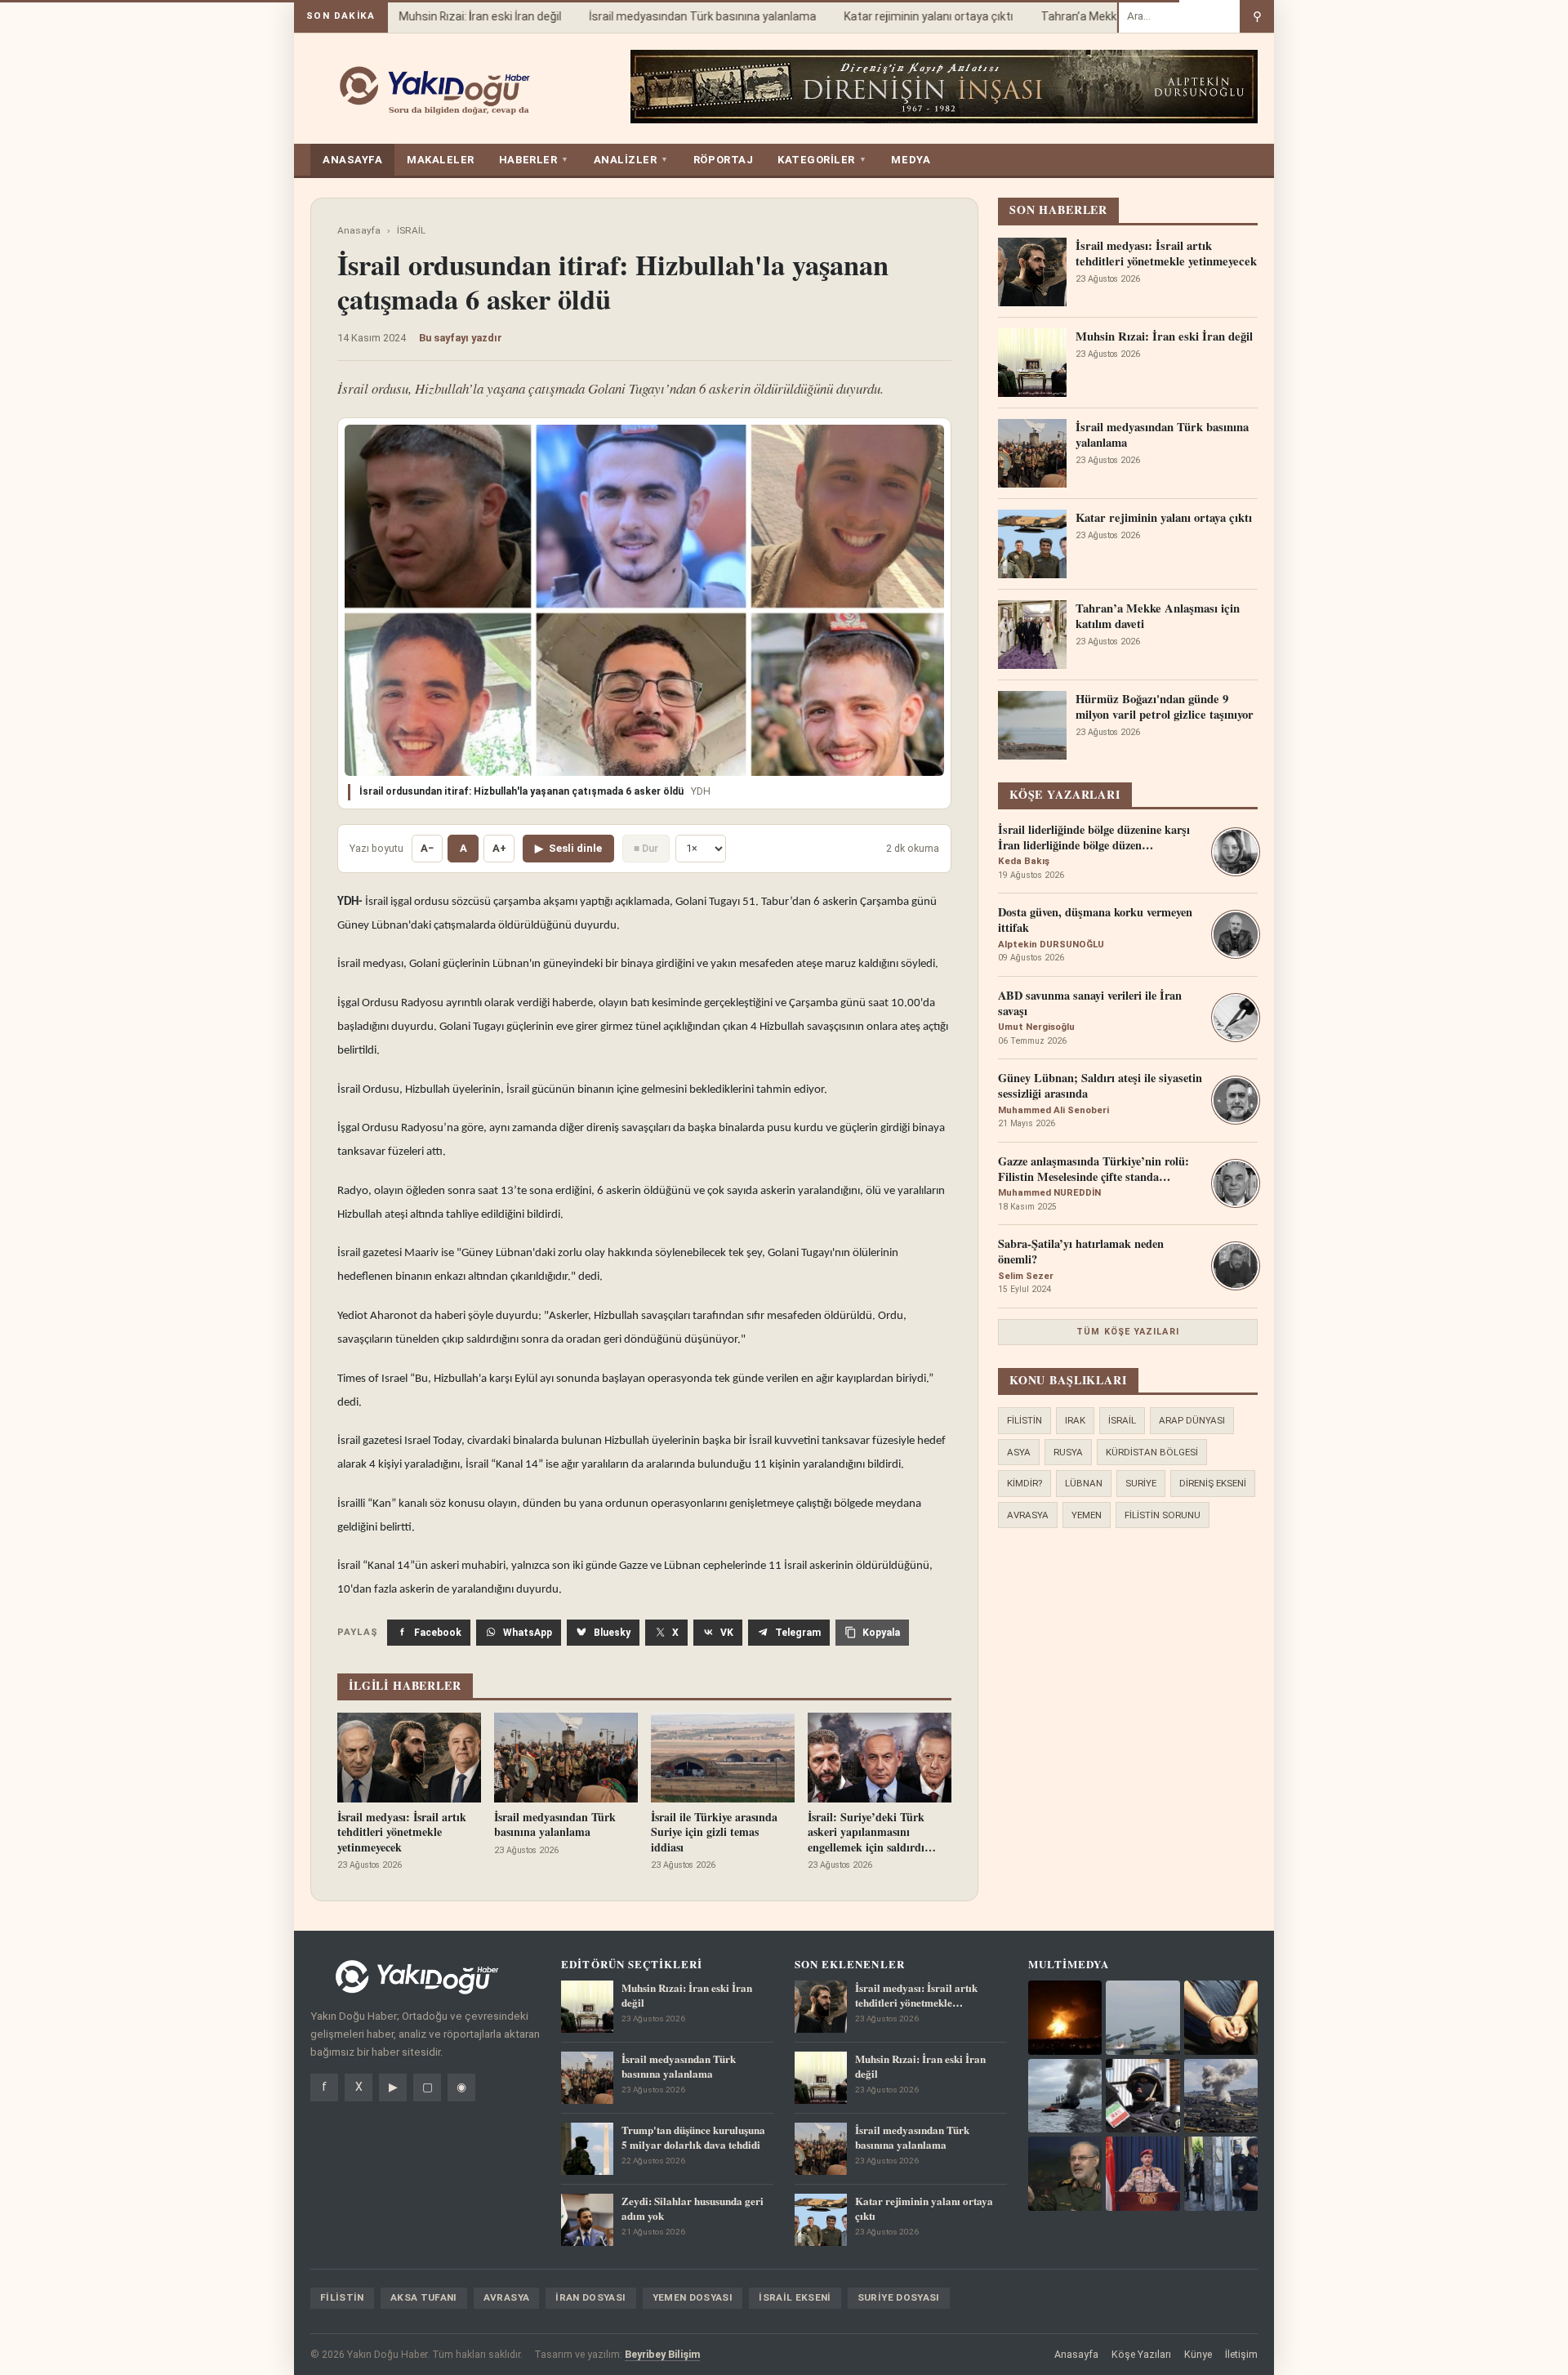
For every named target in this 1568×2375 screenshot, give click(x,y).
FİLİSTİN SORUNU (1163, 1515)
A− (427, 848)
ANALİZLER (631, 160)
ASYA (1019, 1452)
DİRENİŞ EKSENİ (1213, 1483)
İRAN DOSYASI (590, 2297)
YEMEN (1087, 1515)
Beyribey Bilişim (662, 2354)
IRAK (1075, 1420)
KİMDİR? (1025, 1483)
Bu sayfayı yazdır (461, 338)
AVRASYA (1028, 1515)
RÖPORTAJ (723, 160)
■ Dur (646, 848)
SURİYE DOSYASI (899, 2297)
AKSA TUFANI (424, 2297)
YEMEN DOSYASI (693, 2297)
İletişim (1241, 2354)
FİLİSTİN (1025, 1420)
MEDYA (911, 160)
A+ (499, 848)
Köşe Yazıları (1141, 2354)
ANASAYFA (352, 160)
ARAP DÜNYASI (1192, 1420)
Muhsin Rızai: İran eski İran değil (456, 16)
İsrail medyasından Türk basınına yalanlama (679, 16)
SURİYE (1141, 1483)
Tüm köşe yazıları (1128, 1332)
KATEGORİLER (822, 160)
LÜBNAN (1084, 1483)
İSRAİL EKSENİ (795, 2297)
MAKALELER (441, 160)
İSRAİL (411, 230)
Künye (1198, 2354)
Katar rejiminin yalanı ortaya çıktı (904, 16)
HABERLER (534, 160)
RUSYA (1068, 1452)
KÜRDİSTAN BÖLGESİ (1152, 1452)
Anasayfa (359, 230)
